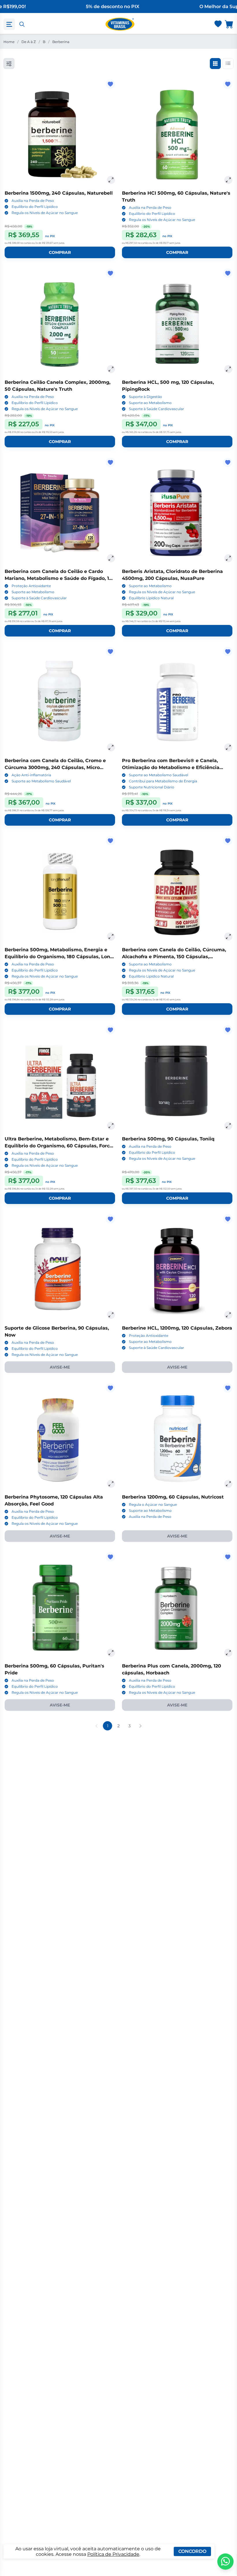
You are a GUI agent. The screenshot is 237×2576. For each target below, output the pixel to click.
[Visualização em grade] (215, 64)
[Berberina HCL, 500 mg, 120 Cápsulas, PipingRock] (177, 324)
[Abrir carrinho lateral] (229, 24)
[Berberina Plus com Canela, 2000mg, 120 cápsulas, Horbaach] (177, 1607)
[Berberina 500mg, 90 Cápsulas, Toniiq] (177, 1080)
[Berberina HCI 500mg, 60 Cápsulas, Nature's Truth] (177, 135)
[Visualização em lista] (228, 64)
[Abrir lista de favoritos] (218, 24)
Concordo (192, 2551)
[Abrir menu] (9, 24)
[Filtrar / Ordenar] (9, 64)
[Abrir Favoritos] (218, 24)
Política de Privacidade (113, 2554)
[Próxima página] (140, 1726)
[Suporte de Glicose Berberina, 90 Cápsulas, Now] (60, 1270)
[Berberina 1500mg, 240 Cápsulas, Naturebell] (60, 135)
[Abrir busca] (22, 24)
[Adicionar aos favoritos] (110, 84)
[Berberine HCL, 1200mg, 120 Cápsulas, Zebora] (177, 1270)
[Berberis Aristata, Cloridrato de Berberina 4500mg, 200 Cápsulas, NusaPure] (177, 513)
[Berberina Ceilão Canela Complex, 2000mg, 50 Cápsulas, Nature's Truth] (60, 324)
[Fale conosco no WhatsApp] (225, 2562)
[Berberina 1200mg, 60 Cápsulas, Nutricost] (177, 1438)
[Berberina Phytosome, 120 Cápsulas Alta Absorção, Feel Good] (60, 1438)
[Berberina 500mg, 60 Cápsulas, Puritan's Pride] (60, 1607)
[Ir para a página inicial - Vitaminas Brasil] (120, 24)
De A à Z (29, 42)
